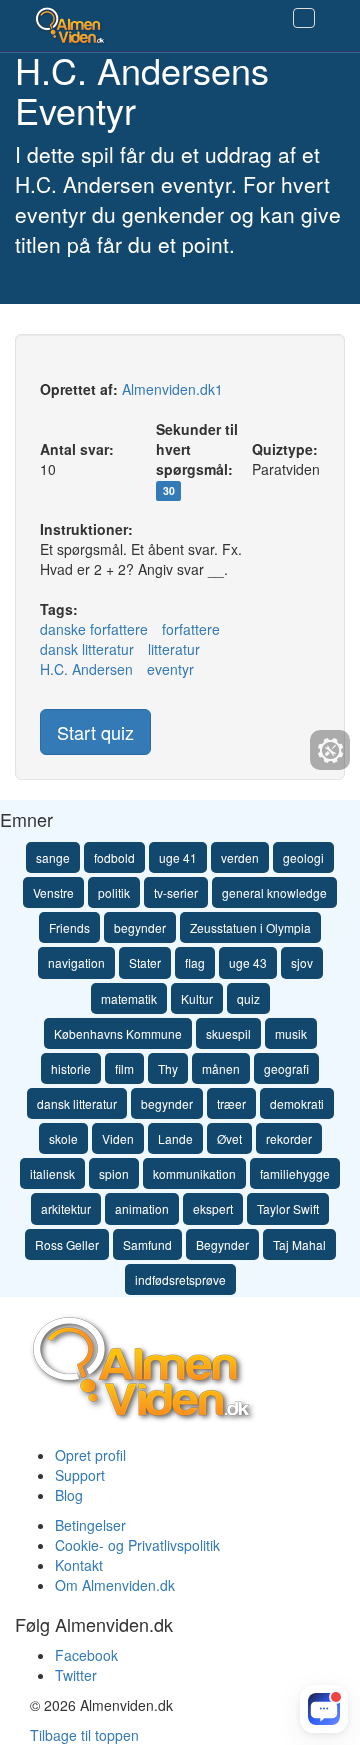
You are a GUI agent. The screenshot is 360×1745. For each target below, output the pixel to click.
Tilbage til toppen (84, 1735)
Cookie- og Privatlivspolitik (137, 1545)
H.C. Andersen (86, 669)
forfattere (191, 629)
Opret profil (90, 1455)
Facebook (86, 1655)
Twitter (76, 1675)
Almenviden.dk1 (172, 389)
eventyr (170, 669)
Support (80, 1475)
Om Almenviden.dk (115, 1585)
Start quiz (95, 732)
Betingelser (90, 1525)
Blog (69, 1495)
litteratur (174, 649)
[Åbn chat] (324, 1709)
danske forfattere (94, 629)
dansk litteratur (87, 649)
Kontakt (79, 1565)
